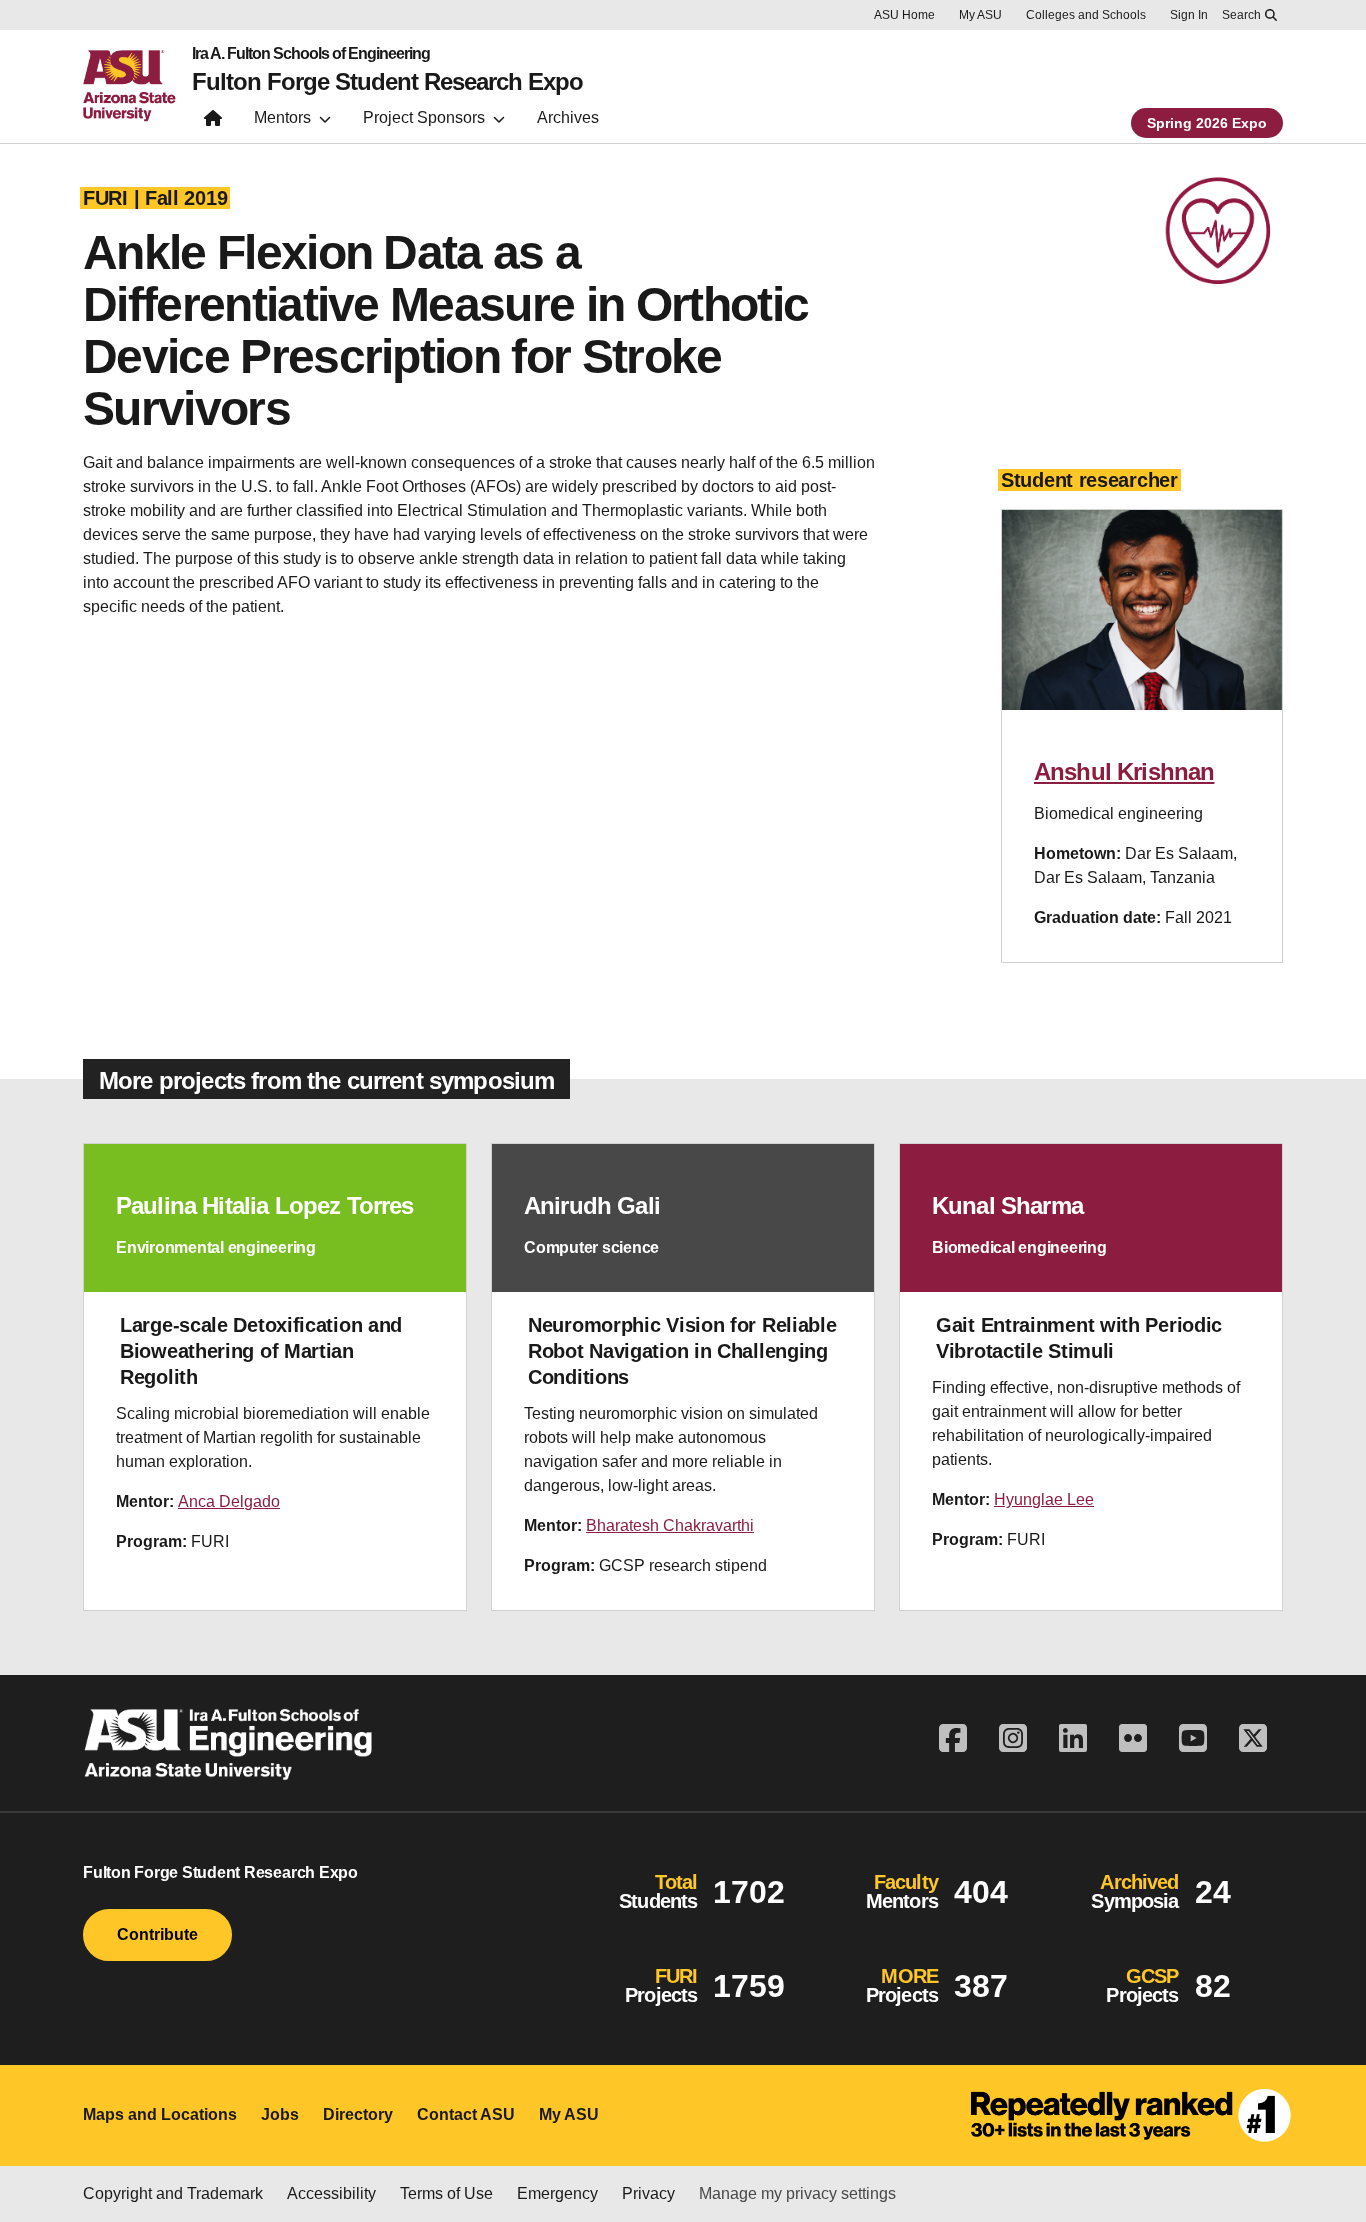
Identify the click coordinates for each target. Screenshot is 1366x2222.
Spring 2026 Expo (1207, 123)
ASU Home (904, 15)
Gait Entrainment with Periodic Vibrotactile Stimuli (1079, 1338)
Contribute (157, 1934)
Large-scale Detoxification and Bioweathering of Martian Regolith (261, 1351)
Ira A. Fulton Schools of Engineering (311, 54)
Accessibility (331, 2193)
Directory (358, 2114)
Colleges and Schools (1086, 15)
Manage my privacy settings (797, 2193)
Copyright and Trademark (173, 2193)
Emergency (557, 2193)
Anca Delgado (229, 1501)
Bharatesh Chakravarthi (670, 1525)
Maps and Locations (160, 2114)
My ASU (980, 15)
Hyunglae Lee (1044, 1499)
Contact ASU (466, 2114)
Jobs (280, 2114)
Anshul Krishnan (1124, 771)
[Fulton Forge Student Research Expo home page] (213, 122)
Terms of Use (446, 2193)
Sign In (1189, 15)
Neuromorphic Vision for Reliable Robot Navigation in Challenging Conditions (682, 1351)
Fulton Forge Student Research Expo (387, 82)
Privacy (648, 2193)
